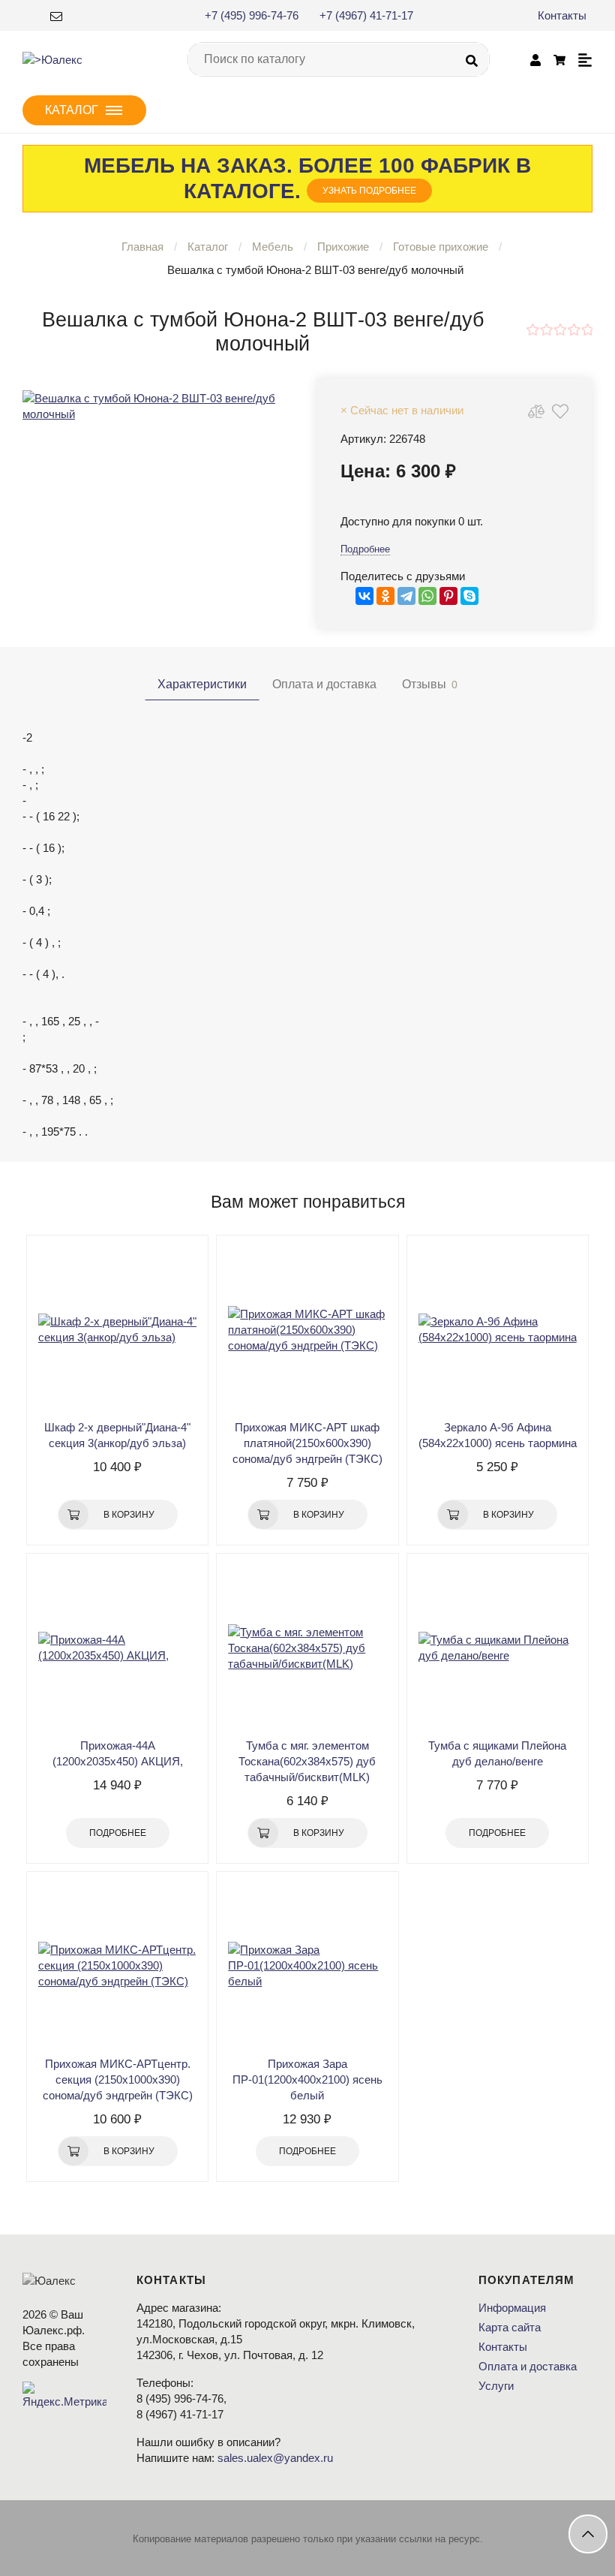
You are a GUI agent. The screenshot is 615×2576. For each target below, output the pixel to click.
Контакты (562, 15)
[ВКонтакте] (364, 596)
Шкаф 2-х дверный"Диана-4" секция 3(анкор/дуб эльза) (117, 1435)
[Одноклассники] (385, 596)
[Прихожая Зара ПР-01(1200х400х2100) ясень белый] (307, 1966)
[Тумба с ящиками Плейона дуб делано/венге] (498, 1648)
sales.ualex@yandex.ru (275, 2458)
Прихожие (343, 247)
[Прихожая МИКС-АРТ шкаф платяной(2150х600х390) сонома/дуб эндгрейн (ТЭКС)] (307, 1329)
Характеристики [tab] (202, 684)
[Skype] (469, 596)
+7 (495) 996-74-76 (252, 15)
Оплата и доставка (528, 2366)
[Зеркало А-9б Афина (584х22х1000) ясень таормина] (498, 1329)
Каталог (208, 247)
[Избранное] (560, 411)
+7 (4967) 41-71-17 (366, 15)
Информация (512, 2308)
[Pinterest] (448, 596)
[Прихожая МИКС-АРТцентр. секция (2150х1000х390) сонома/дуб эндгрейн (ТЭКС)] (117, 1966)
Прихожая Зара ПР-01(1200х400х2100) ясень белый (307, 2079)
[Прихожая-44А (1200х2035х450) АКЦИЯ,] (117, 1648)
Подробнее (365, 549)
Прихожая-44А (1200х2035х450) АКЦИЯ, (118, 1753)
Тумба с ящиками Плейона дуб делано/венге (497, 1753)
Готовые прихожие (441, 247)
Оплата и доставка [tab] (324, 684)
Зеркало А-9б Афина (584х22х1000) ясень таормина (498, 1435)
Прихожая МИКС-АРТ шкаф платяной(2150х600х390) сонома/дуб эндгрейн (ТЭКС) (307, 1443)
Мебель (273, 247)
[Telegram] (406, 596)
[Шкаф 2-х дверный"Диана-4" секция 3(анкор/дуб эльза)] (117, 1329)
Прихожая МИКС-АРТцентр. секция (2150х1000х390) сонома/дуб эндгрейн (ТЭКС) (118, 2079)
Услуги (496, 2386)
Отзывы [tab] (430, 684)
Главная (142, 247)
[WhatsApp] (427, 596)
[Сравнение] (536, 411)
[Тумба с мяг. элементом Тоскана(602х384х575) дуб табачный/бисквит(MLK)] (307, 1648)
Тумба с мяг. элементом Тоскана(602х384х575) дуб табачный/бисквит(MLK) (307, 1761)
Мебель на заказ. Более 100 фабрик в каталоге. (307, 178)
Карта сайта (510, 2327)
